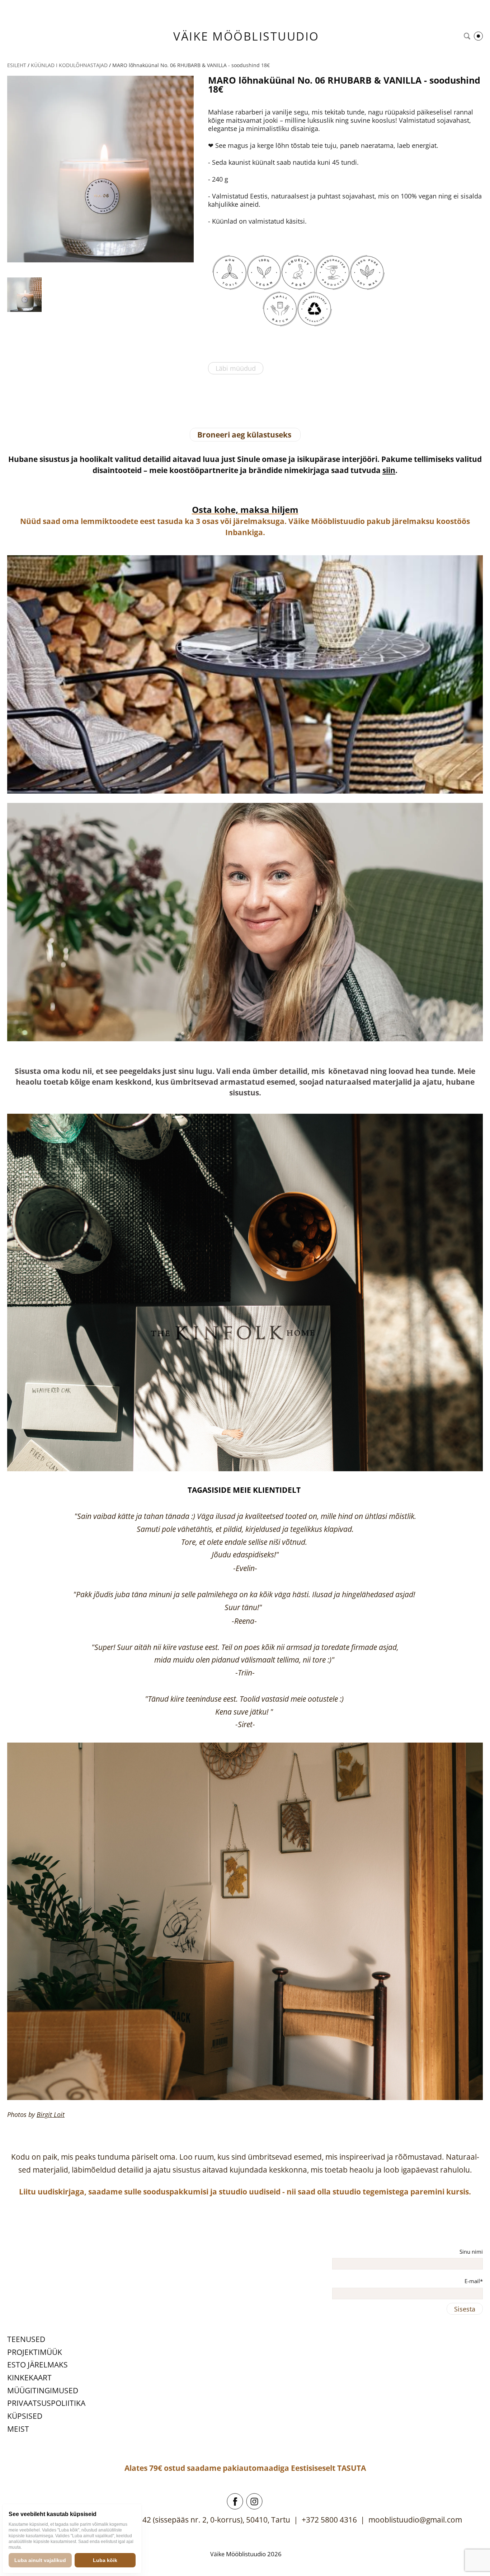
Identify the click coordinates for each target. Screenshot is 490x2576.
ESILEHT (17, 65)
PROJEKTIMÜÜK (35, 2352)
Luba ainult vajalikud (40, 2560)
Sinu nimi (471, 2252)
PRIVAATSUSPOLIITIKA (46, 2403)
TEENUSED (26, 2339)
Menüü (478, 36)
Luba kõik (105, 2560)
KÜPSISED (25, 2416)
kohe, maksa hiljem (255, 509)
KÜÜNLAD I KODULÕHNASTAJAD (69, 65)
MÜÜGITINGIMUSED (43, 2390)
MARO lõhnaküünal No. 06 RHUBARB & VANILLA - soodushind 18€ (191, 65)
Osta (202, 509)
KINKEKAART (29, 2378)
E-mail (472, 2281)
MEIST (18, 2429)
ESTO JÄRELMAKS (37, 2365)
